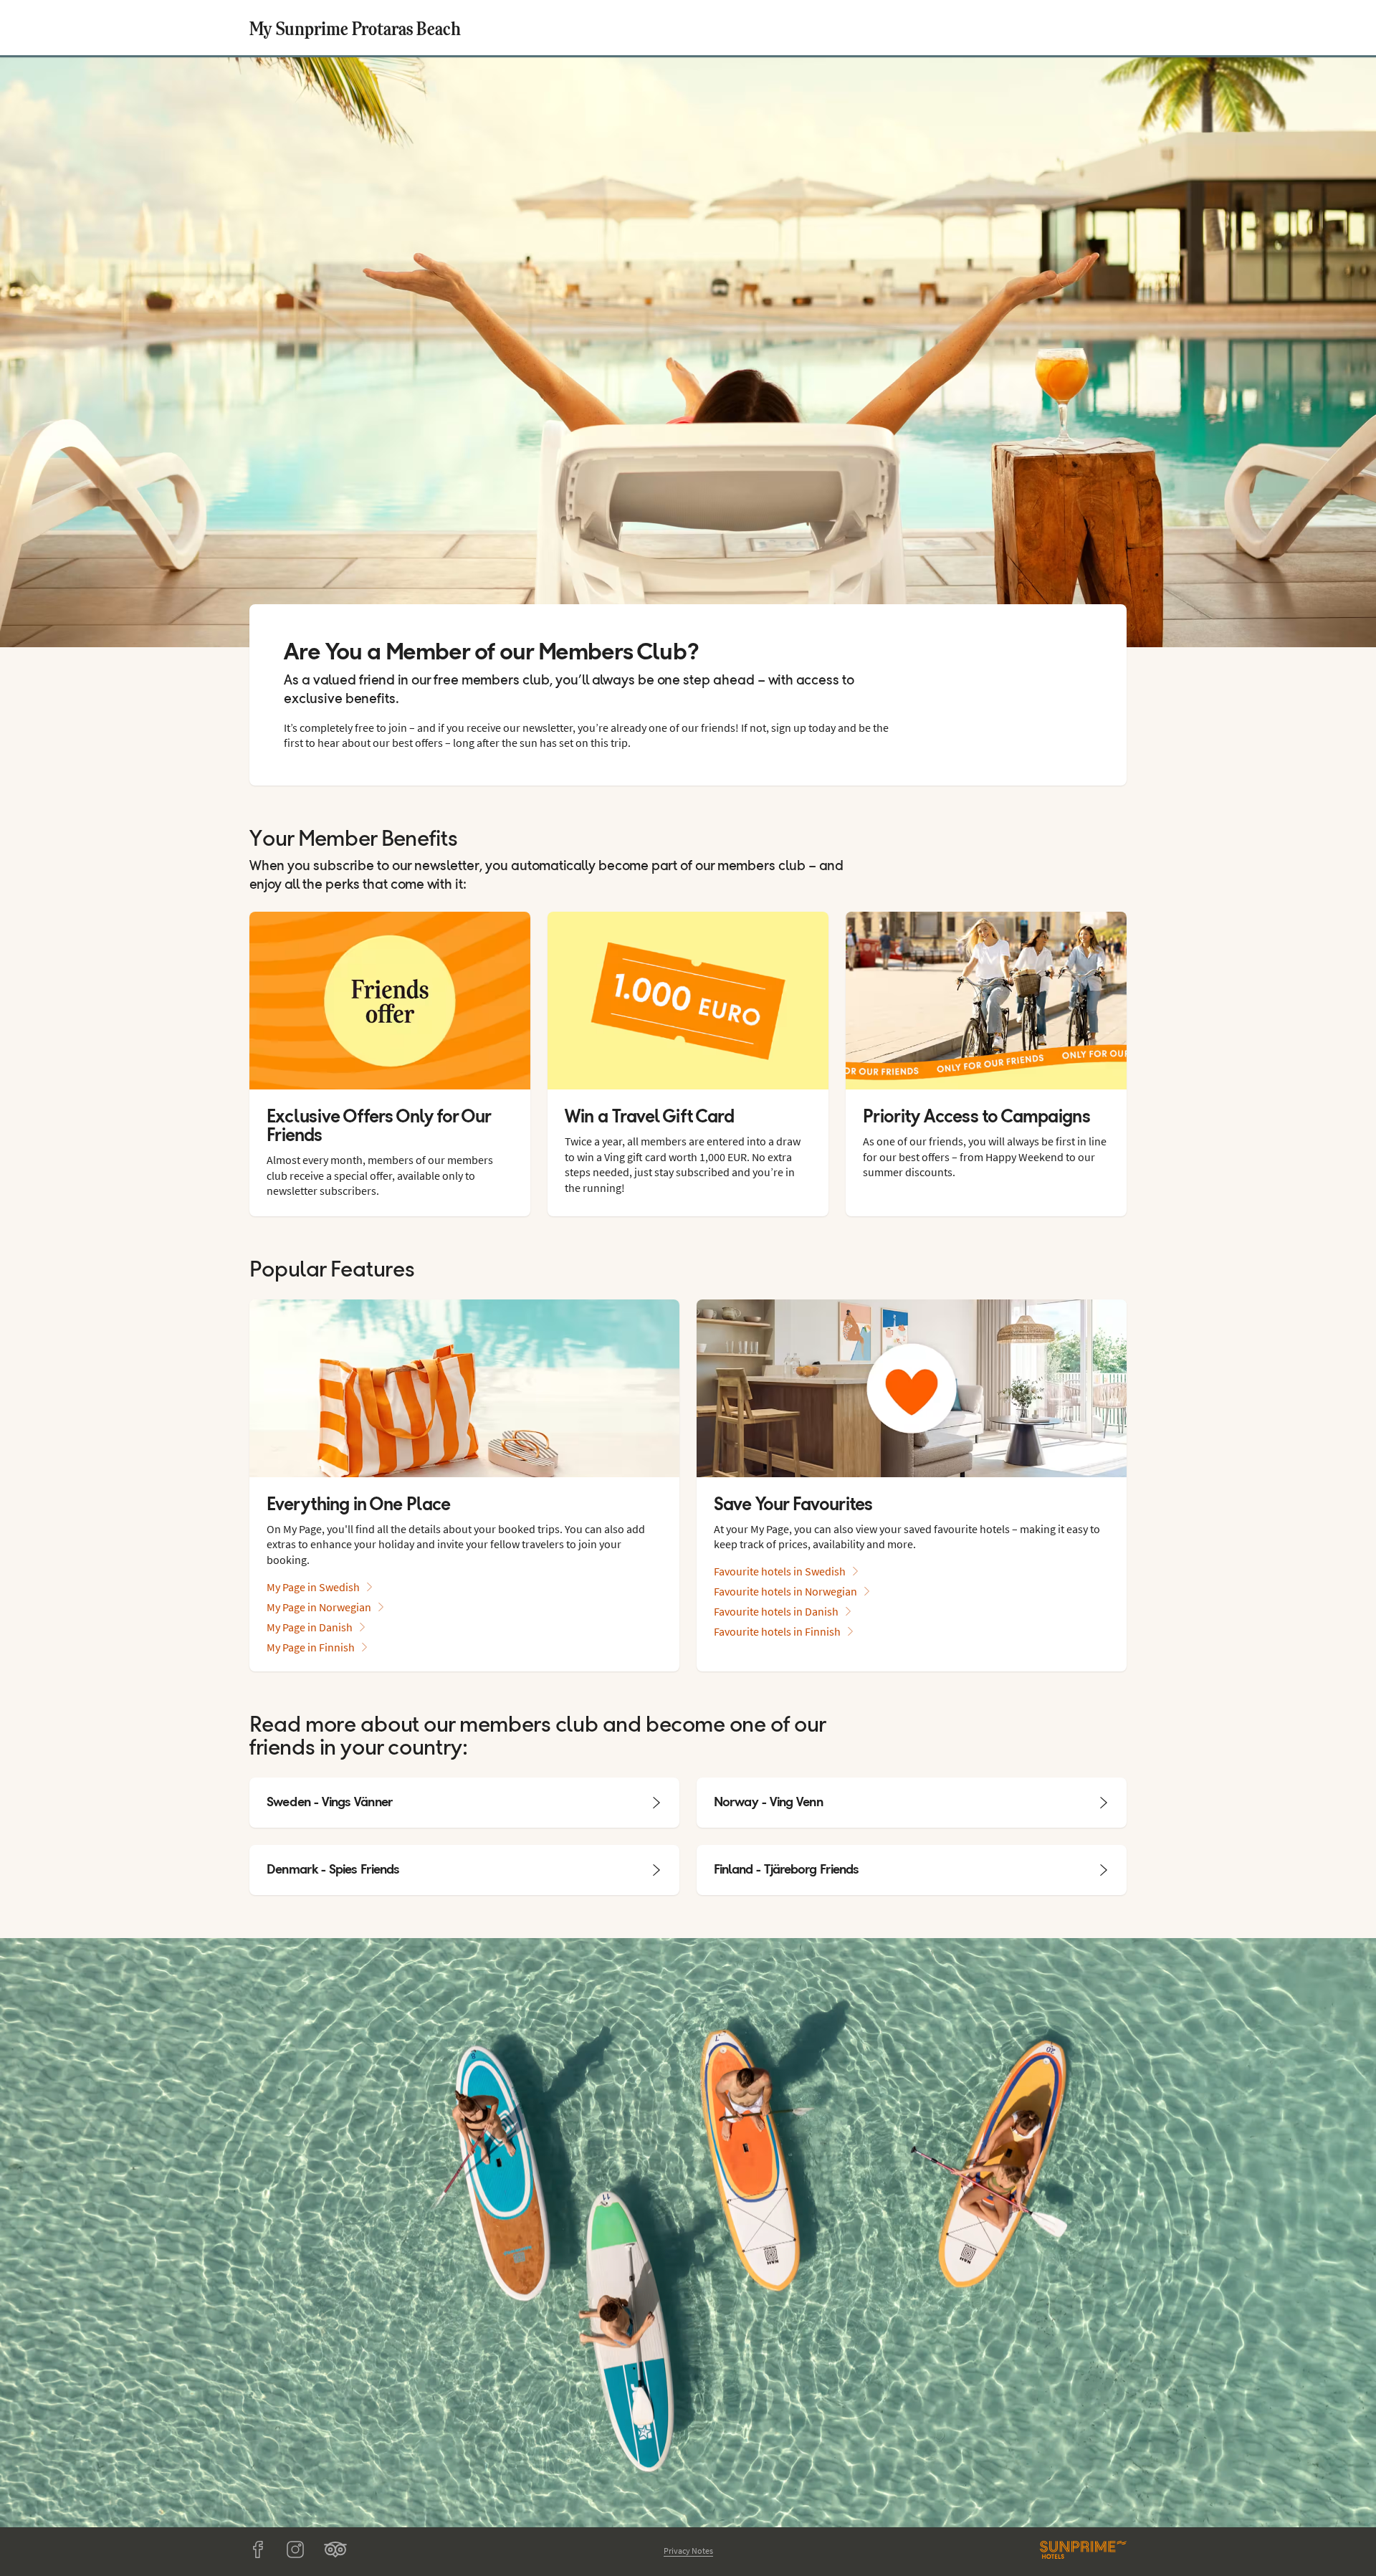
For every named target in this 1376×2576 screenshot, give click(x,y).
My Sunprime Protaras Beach (355, 28)
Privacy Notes (688, 2551)
